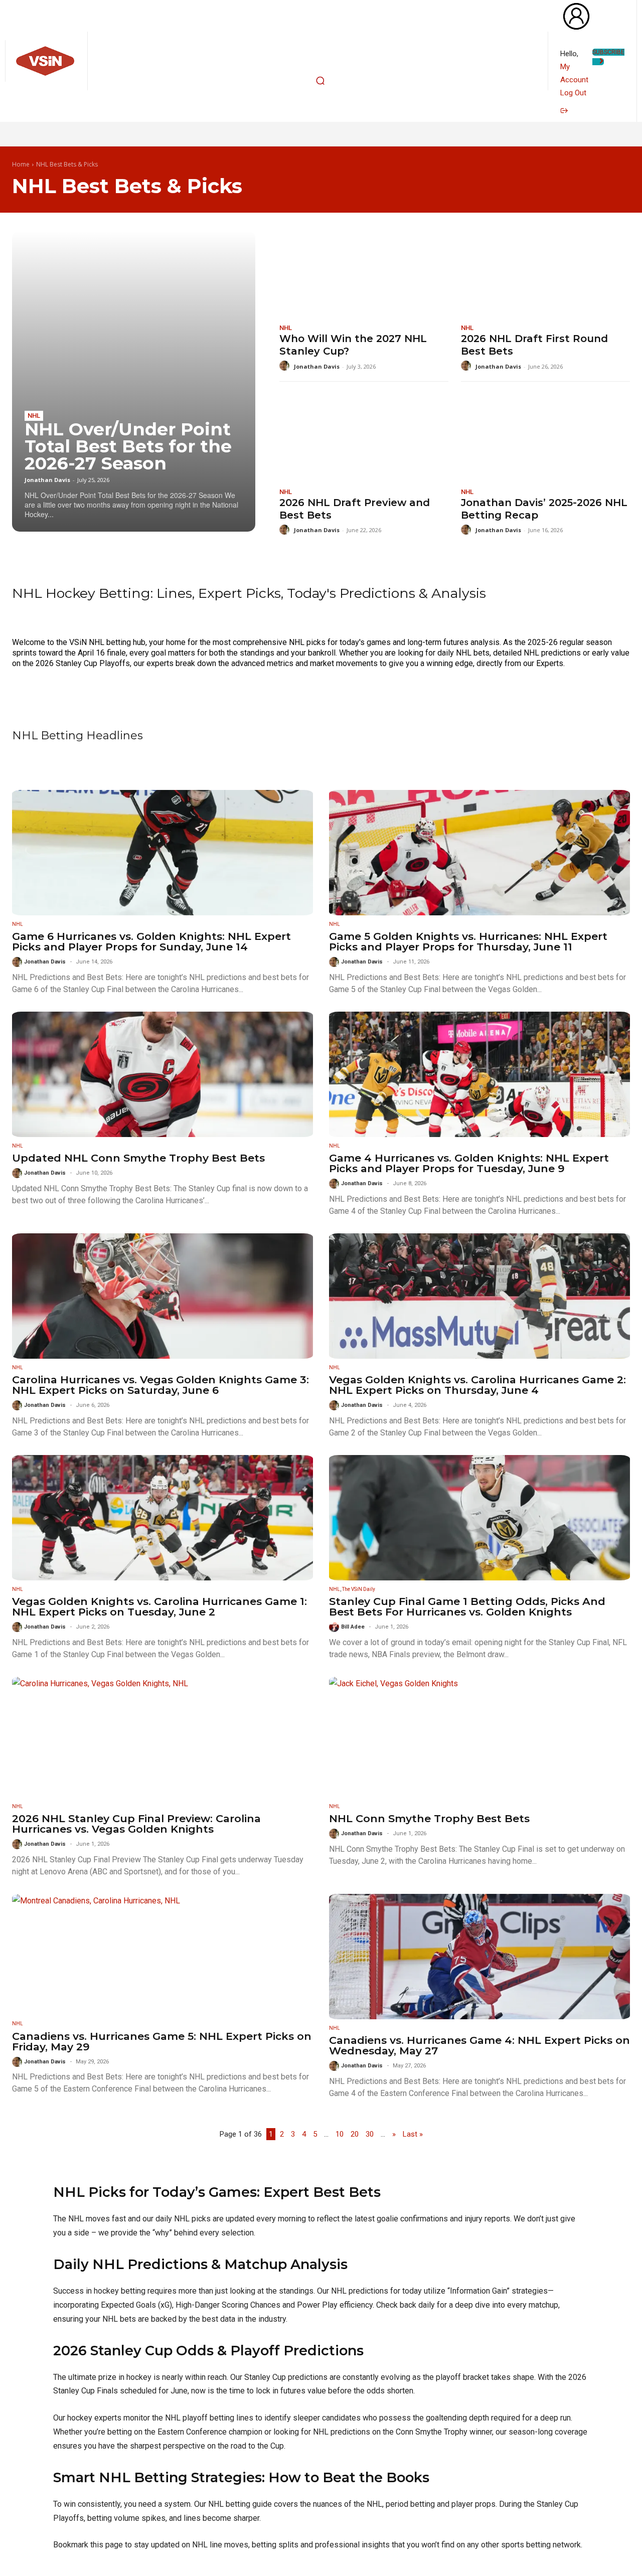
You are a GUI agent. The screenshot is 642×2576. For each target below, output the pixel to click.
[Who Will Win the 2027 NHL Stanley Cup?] (364, 273)
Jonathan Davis (47, 480)
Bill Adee (353, 1627)
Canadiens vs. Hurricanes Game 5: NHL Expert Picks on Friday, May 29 (162, 2041)
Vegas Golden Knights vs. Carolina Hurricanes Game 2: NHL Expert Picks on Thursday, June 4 (477, 1385)
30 (370, 2134)
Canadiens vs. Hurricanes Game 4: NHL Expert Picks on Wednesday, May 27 (479, 2045)
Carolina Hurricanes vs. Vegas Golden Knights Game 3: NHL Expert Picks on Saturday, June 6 (160, 1385)
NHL (34, 416)
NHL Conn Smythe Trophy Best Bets (429, 1818)
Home (21, 164)
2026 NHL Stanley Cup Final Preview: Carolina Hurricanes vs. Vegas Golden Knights (136, 1824)
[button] (320, 81)
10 (340, 2134)
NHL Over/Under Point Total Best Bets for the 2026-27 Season (128, 446)
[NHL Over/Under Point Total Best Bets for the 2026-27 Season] (134, 381)
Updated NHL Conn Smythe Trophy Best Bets (138, 1158)
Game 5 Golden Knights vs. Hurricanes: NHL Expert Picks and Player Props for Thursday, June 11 (468, 941)
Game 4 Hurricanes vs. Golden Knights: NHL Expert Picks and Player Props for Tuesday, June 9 (469, 1163)
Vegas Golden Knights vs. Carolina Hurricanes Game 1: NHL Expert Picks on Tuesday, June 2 (159, 1606)
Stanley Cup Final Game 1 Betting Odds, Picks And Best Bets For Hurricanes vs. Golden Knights (467, 1606)
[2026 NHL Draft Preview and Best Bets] (364, 436)
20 (355, 2134)
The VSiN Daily (359, 1589)
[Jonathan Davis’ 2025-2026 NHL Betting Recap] (545, 436)
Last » (413, 2134)
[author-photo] (286, 366)
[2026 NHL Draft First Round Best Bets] (545, 273)
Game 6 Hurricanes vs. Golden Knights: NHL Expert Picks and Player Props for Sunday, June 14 (151, 941)
